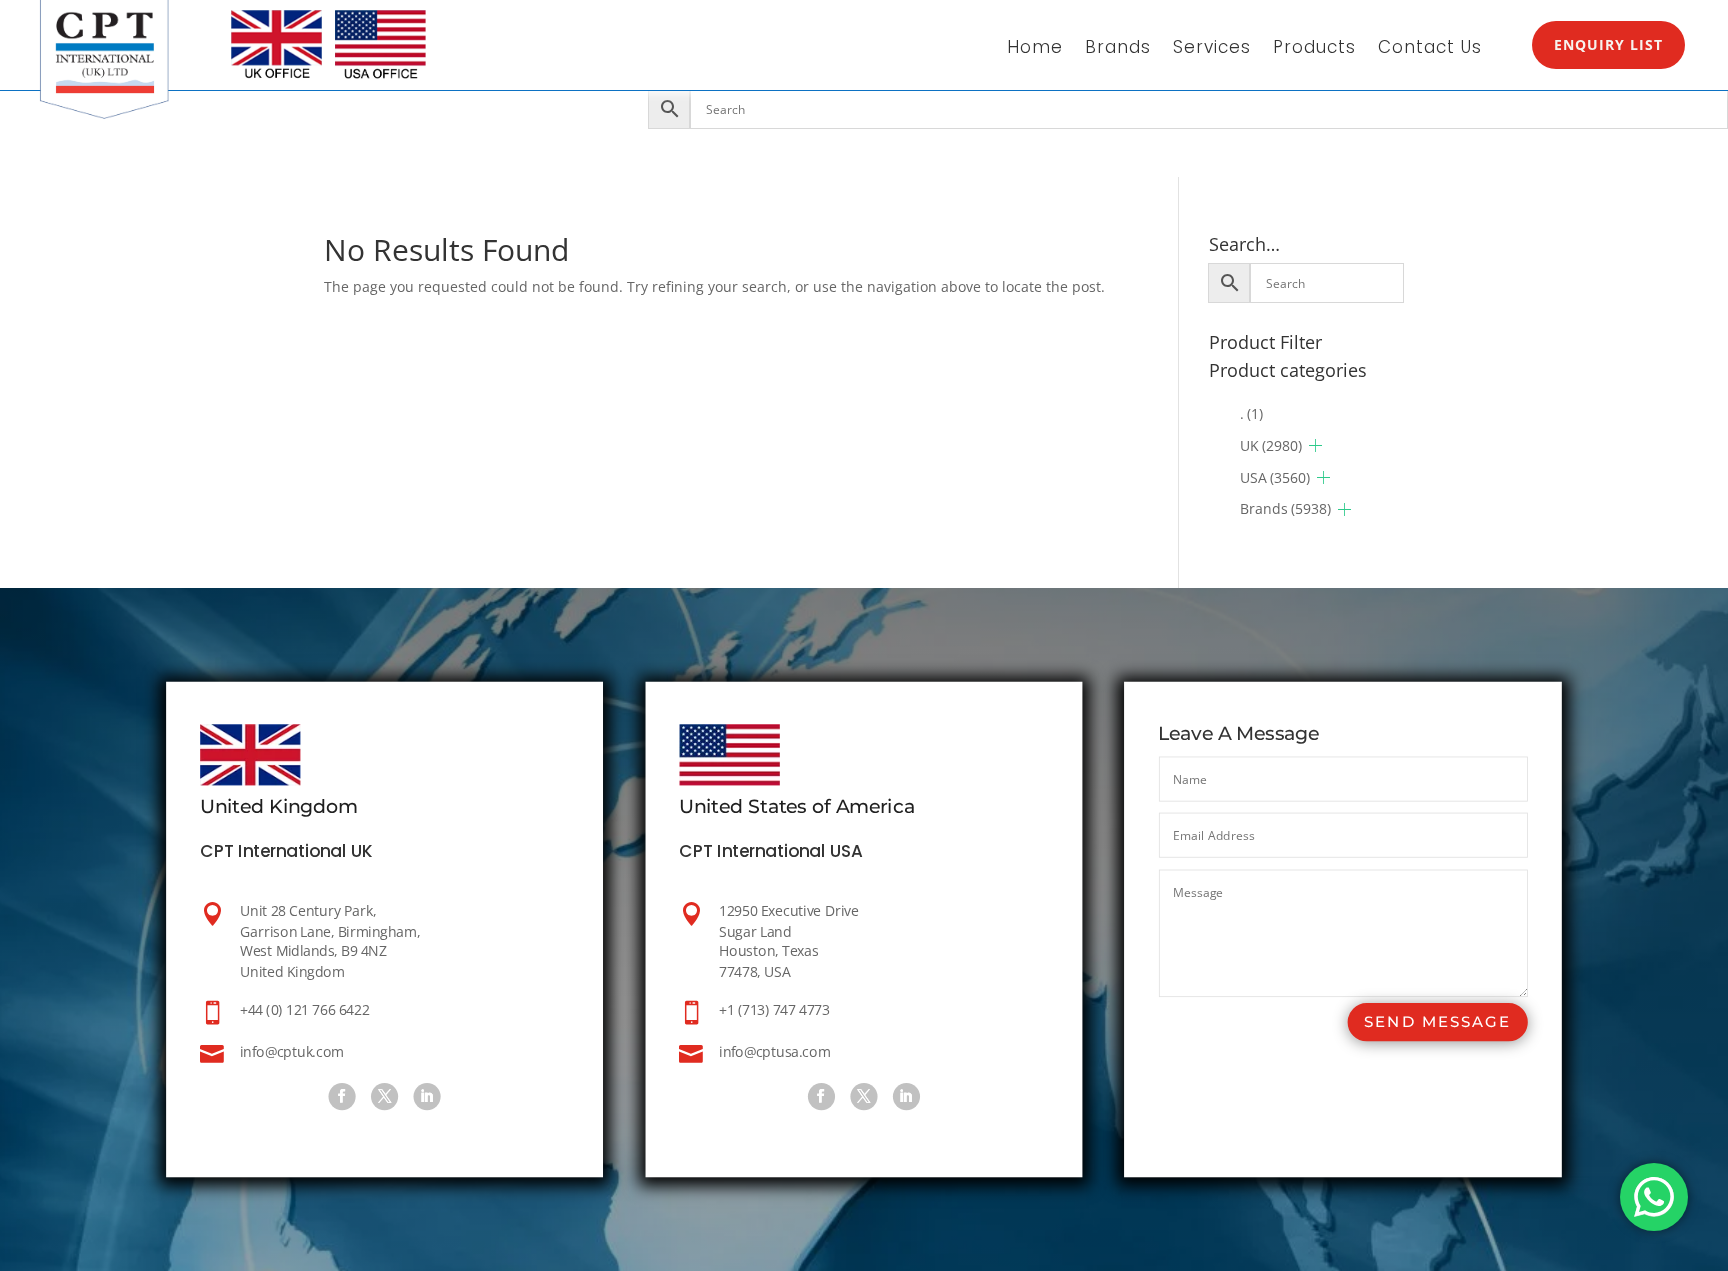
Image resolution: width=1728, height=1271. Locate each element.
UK (1271, 445)
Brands (1118, 49)
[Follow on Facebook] (342, 1096)
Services (1212, 49)
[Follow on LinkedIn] (427, 1096)
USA (1275, 477)
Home (1035, 49)
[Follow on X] (384, 1096)
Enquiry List (1608, 44)
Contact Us (1430, 49)
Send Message (1437, 1021)
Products (1314, 49)
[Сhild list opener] (1315, 445)
